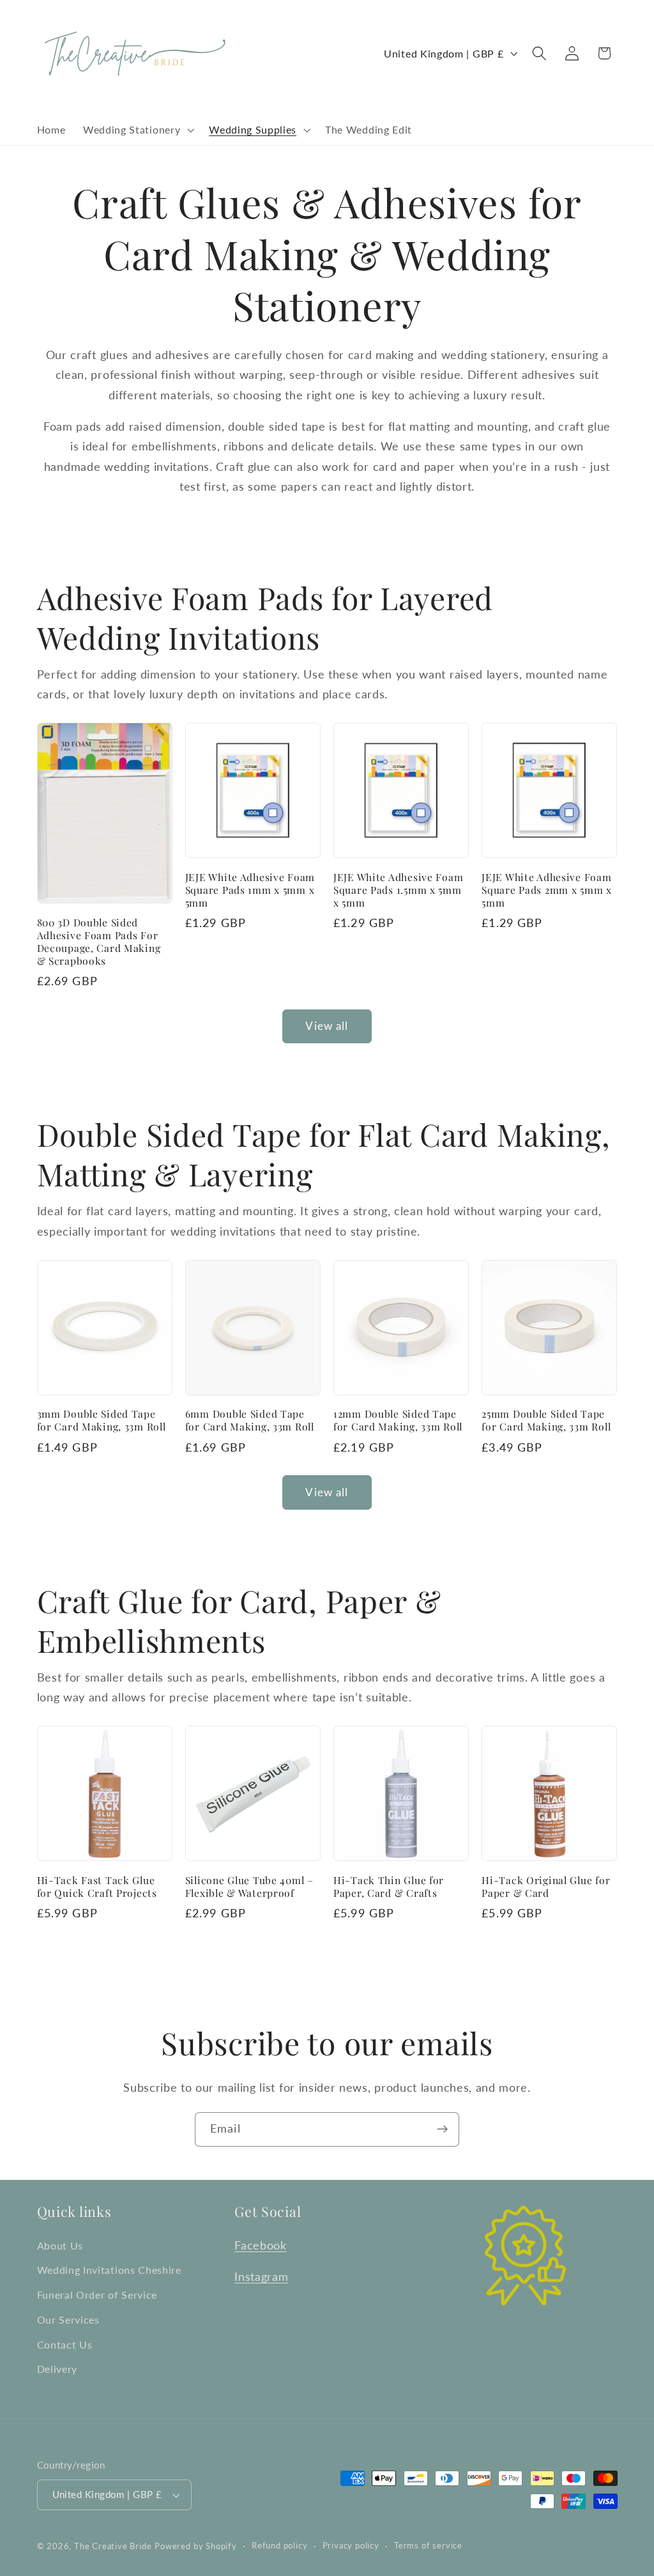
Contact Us (65, 2344)
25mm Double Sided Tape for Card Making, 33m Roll (546, 1420)
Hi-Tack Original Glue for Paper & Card (546, 1887)
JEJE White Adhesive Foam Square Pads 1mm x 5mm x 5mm (250, 890)
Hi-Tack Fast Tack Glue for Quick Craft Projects (97, 1887)
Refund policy (279, 2546)
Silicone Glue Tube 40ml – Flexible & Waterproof (249, 1887)
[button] (137, 130)
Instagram (261, 2276)
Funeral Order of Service (97, 2295)
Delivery (57, 2369)
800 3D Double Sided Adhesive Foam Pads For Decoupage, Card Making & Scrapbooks (99, 942)
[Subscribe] (442, 2129)
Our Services (68, 2319)
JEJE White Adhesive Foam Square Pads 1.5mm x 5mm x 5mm (398, 890)
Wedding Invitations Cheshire (109, 2270)
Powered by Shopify (196, 2546)
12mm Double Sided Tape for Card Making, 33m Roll (398, 1420)
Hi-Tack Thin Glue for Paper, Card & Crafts (389, 1887)
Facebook (261, 2245)
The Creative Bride (113, 2546)
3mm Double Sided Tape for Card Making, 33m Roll (102, 1420)
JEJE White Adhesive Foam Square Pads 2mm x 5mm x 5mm (547, 890)
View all (327, 1026)
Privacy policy (351, 2546)
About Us (60, 2245)
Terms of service (428, 2546)
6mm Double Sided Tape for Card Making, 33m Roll (250, 1420)
